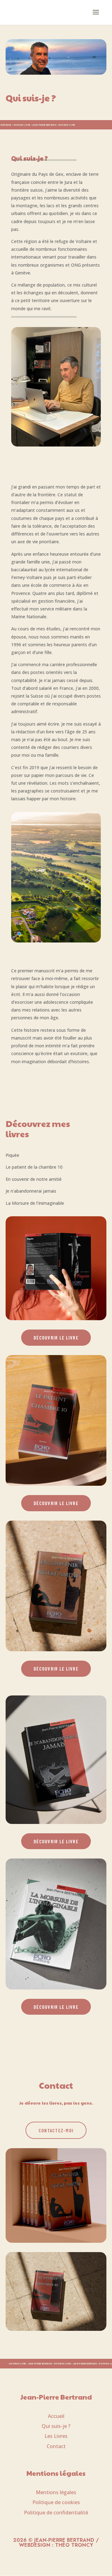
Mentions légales (56, 2492)
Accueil (56, 2416)
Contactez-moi (56, 2130)
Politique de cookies (56, 2502)
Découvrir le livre (56, 1337)
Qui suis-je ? (56, 2426)
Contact (56, 2446)
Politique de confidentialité (56, 2513)
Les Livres (56, 2436)
